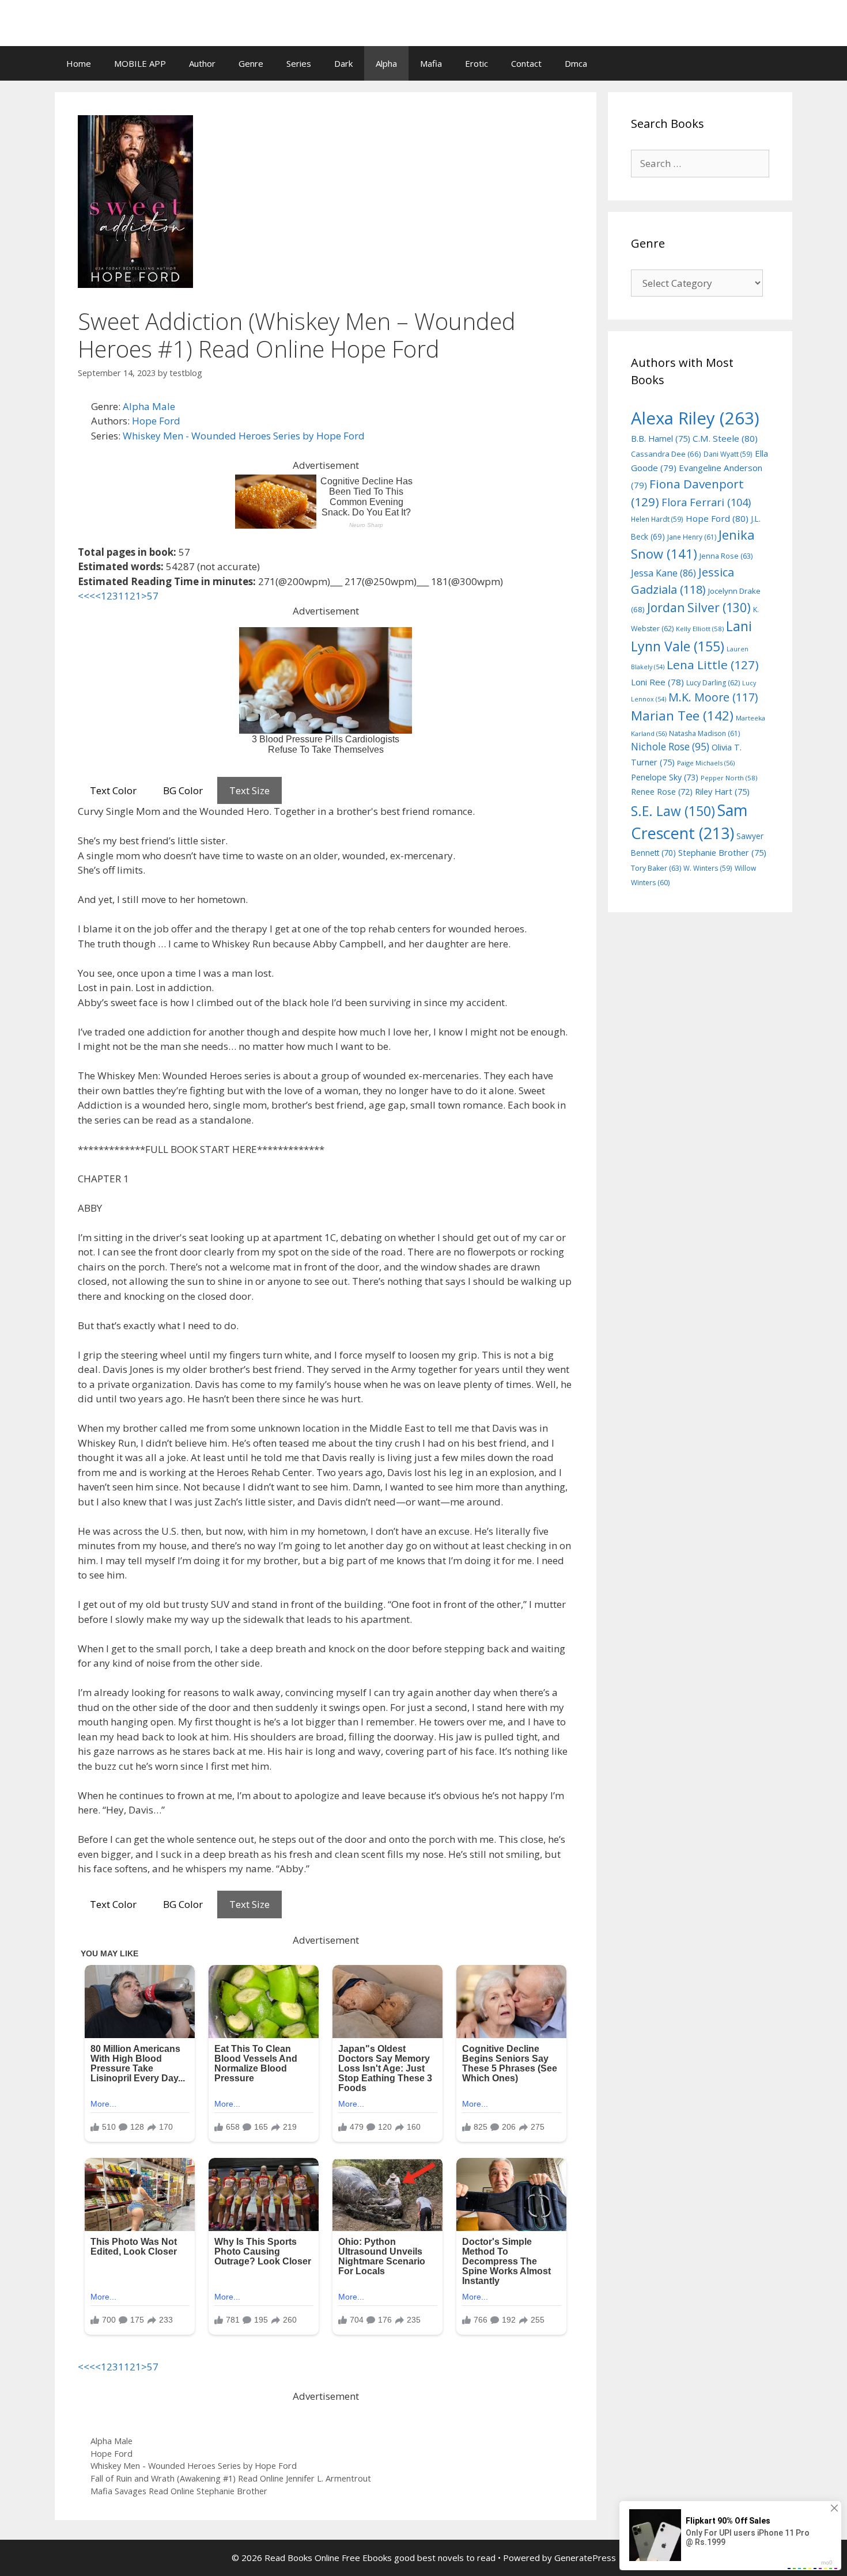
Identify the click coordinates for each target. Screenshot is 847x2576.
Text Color (113, 790)
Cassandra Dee (666, 454)
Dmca (576, 63)
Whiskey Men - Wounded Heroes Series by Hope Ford (244, 436)
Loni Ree (657, 682)
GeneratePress (585, 2558)
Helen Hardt (657, 519)
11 (124, 596)
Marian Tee (682, 716)
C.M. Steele (725, 438)
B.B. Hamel (661, 439)
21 (135, 596)
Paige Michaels (706, 763)
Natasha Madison (704, 733)
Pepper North (729, 778)
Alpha (386, 63)
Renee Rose (662, 792)
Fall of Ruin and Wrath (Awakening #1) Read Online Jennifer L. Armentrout (231, 2478)
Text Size (249, 790)
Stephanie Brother (722, 853)
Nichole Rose (670, 747)
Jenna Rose (726, 556)
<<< (86, 596)
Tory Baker (656, 868)
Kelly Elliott (700, 629)
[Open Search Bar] (775, 63)
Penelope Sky (665, 777)
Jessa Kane (663, 573)
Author (202, 63)
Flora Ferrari (706, 502)
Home (79, 63)
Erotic (477, 63)
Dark (343, 63)
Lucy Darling (713, 683)
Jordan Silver (699, 607)
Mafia (431, 63)
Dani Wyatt (728, 454)
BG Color (183, 790)
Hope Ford (156, 421)
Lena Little (713, 665)
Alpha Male (149, 406)
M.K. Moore (713, 697)
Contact (526, 63)
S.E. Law (673, 811)
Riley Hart (722, 792)
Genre (251, 63)
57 (153, 596)
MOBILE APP (140, 63)
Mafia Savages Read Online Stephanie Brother (179, 2491)
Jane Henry (692, 537)
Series (299, 63)
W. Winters (708, 868)
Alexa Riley (695, 418)
